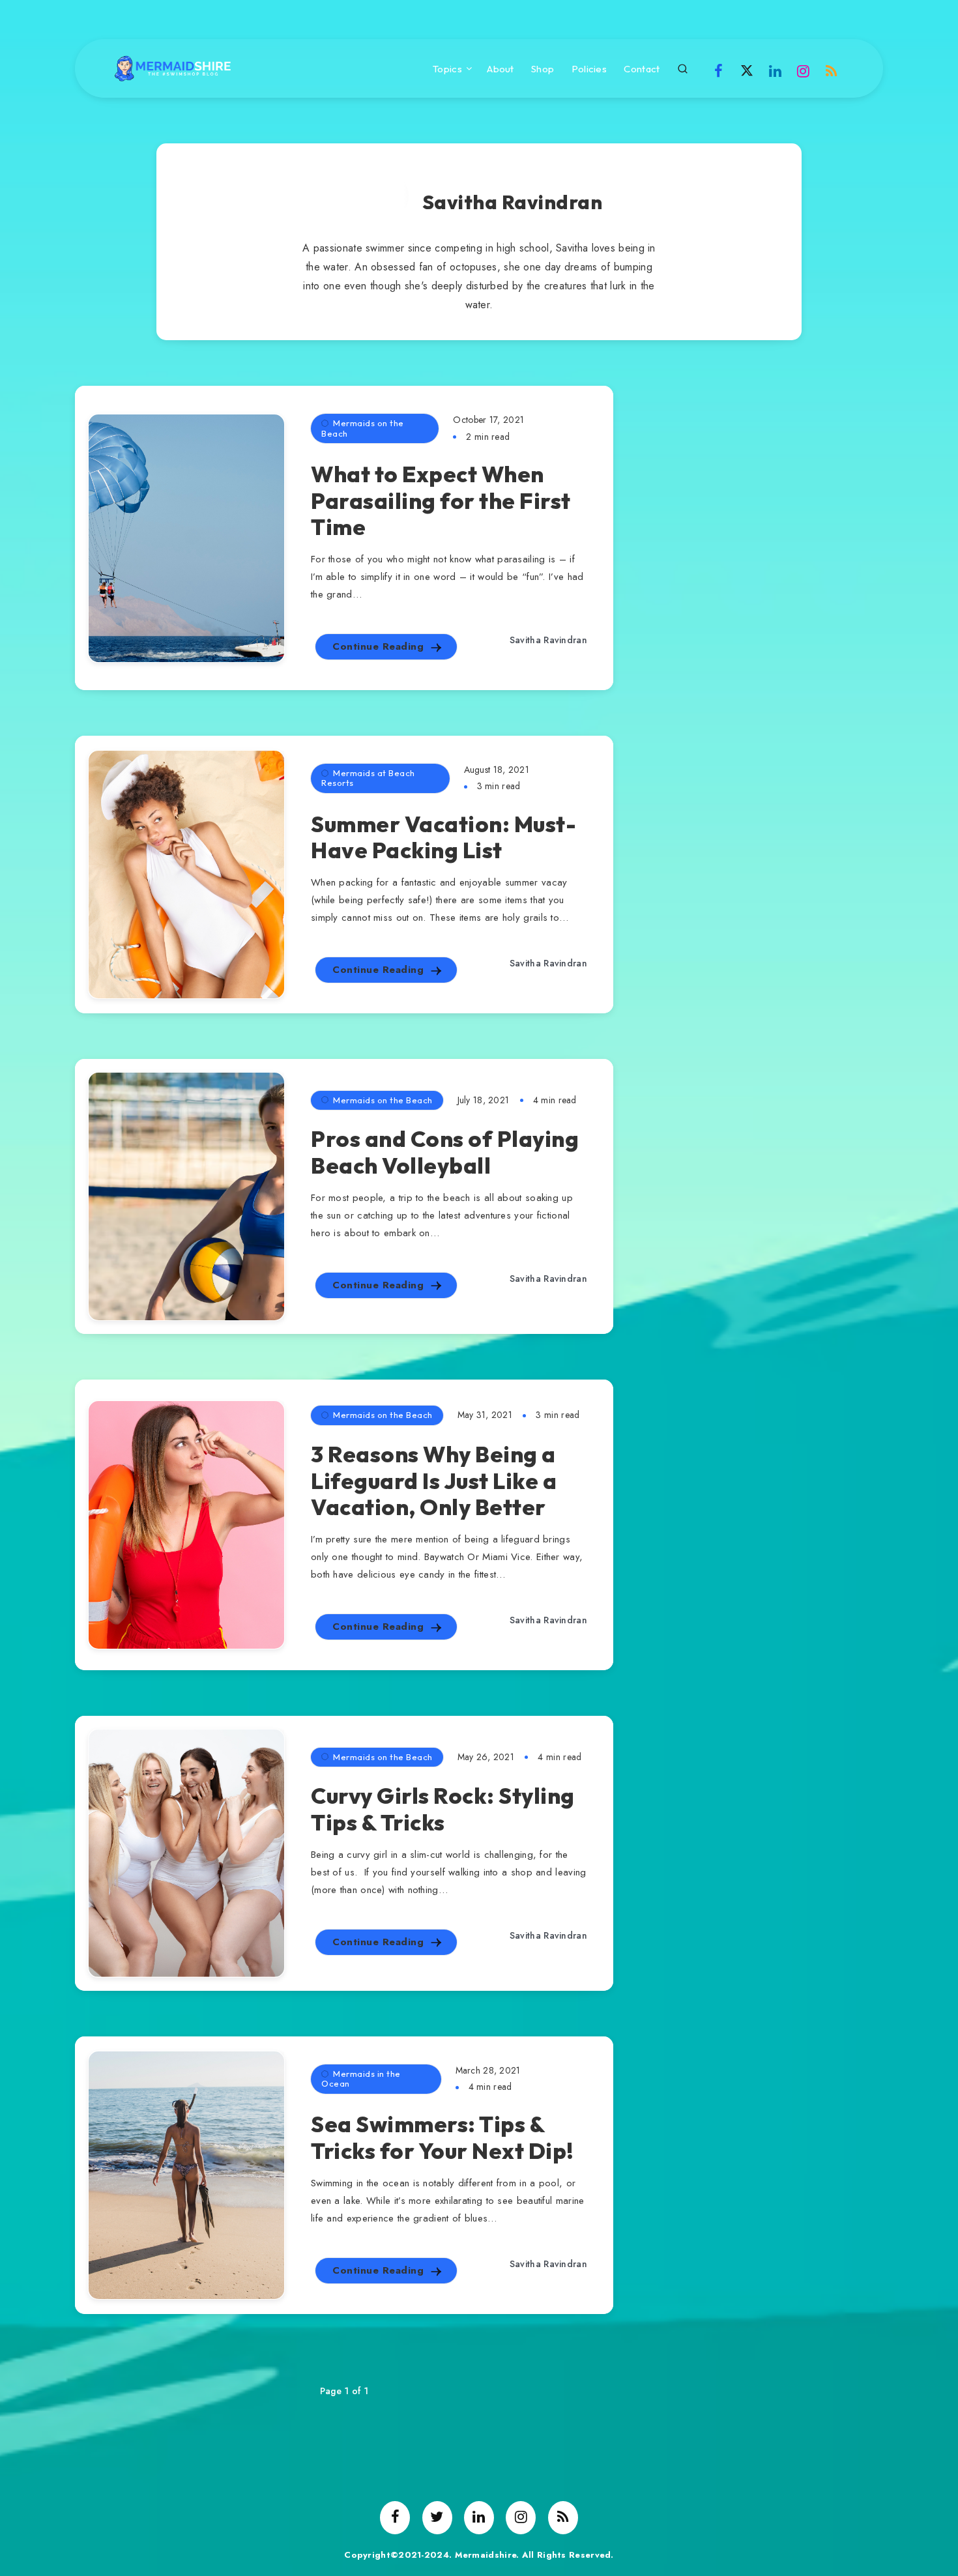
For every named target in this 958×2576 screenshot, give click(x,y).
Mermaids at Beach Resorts (368, 778)
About (501, 69)
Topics (447, 69)
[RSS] (832, 70)
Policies (589, 69)
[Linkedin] (775, 70)
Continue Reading (380, 646)
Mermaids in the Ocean (361, 2079)
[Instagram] (804, 70)
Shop (543, 69)
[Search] (683, 67)
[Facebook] (719, 70)
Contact (642, 69)
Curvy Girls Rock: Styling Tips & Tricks (443, 1809)
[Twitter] (747, 70)
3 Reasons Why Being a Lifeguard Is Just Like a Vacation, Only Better (434, 1481)
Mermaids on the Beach (363, 428)
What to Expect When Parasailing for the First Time (441, 501)
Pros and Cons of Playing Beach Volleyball (445, 1152)
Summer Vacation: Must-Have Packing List (443, 837)
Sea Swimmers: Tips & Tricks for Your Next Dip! (443, 2137)
